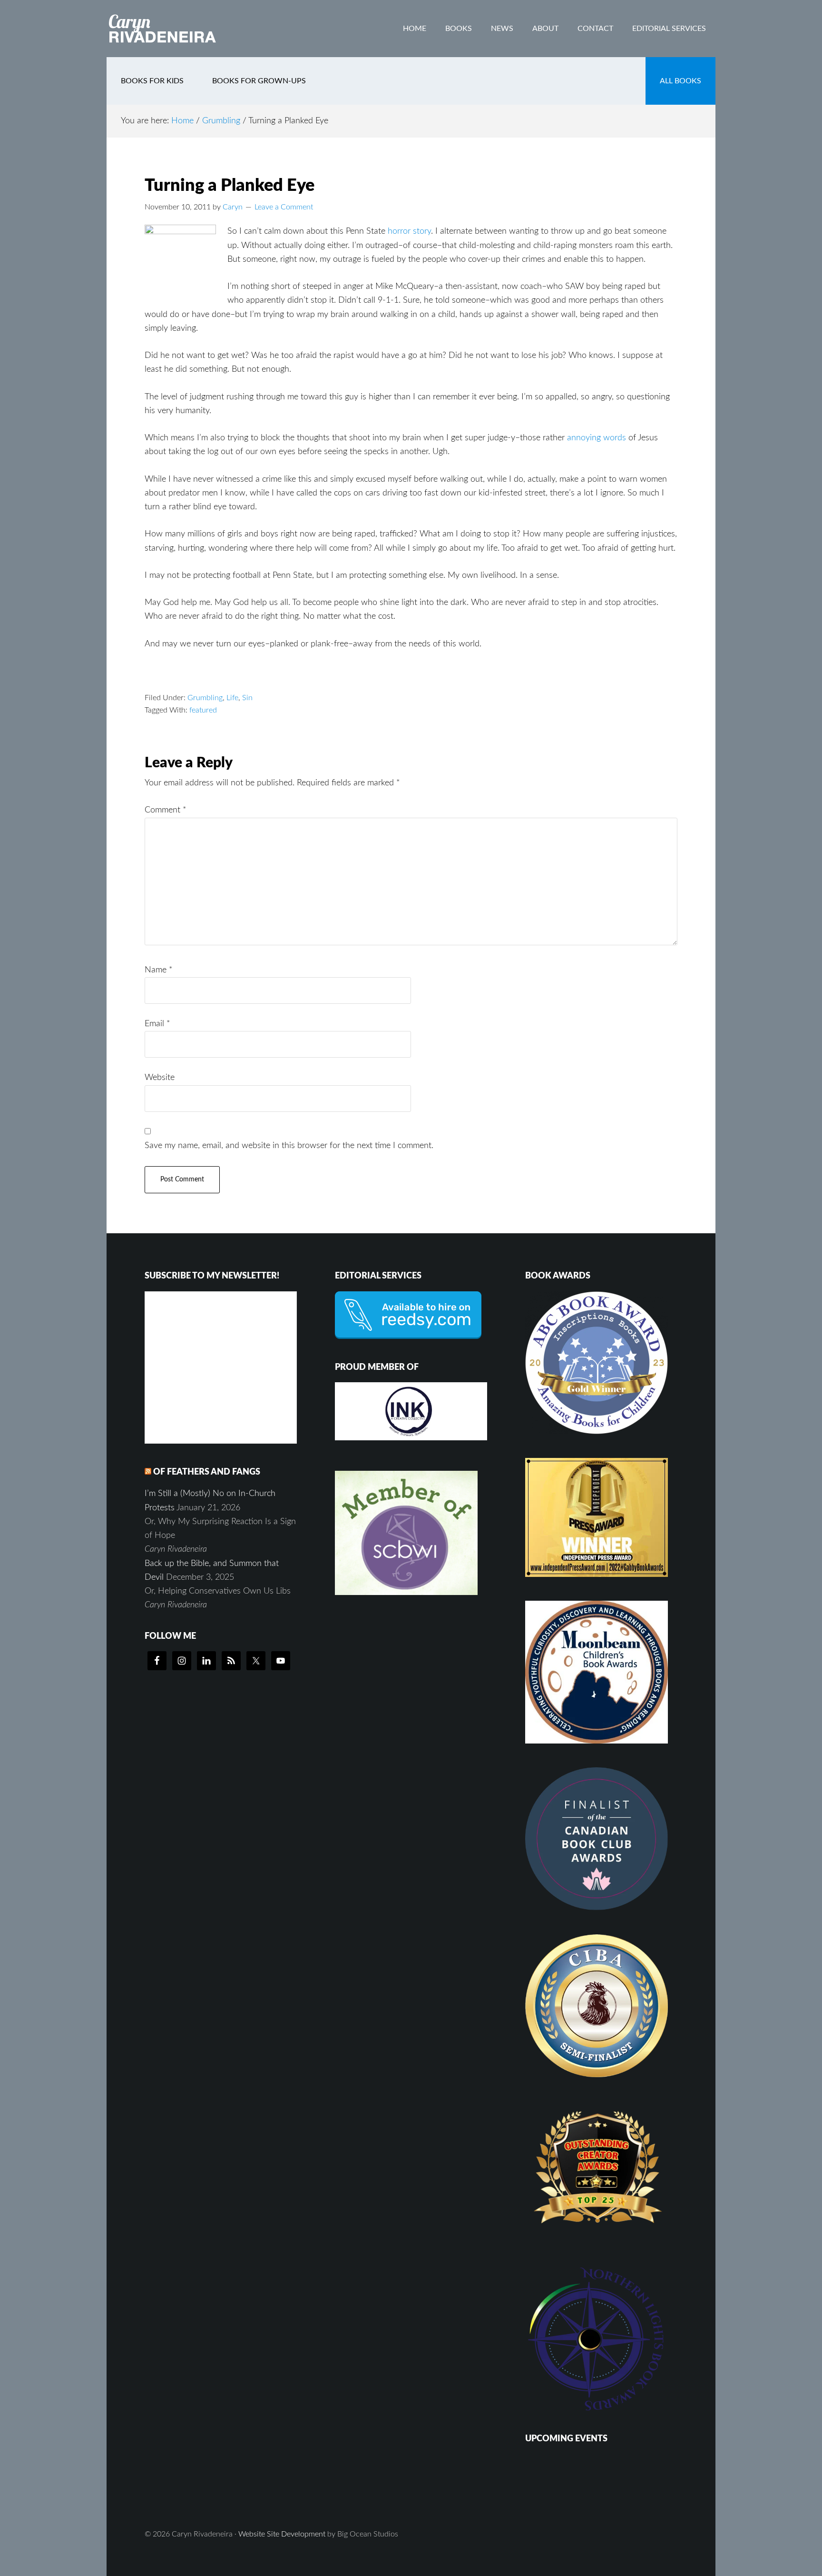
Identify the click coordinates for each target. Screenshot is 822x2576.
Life (232, 698)
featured (203, 710)
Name (159, 970)
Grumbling (205, 698)
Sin (247, 698)
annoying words (597, 438)
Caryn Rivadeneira (183, 29)
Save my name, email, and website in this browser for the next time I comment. (289, 1146)
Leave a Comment (284, 207)
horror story (409, 231)
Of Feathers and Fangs (207, 1472)
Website (160, 1078)
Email (157, 1024)
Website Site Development (282, 2534)
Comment (166, 810)
